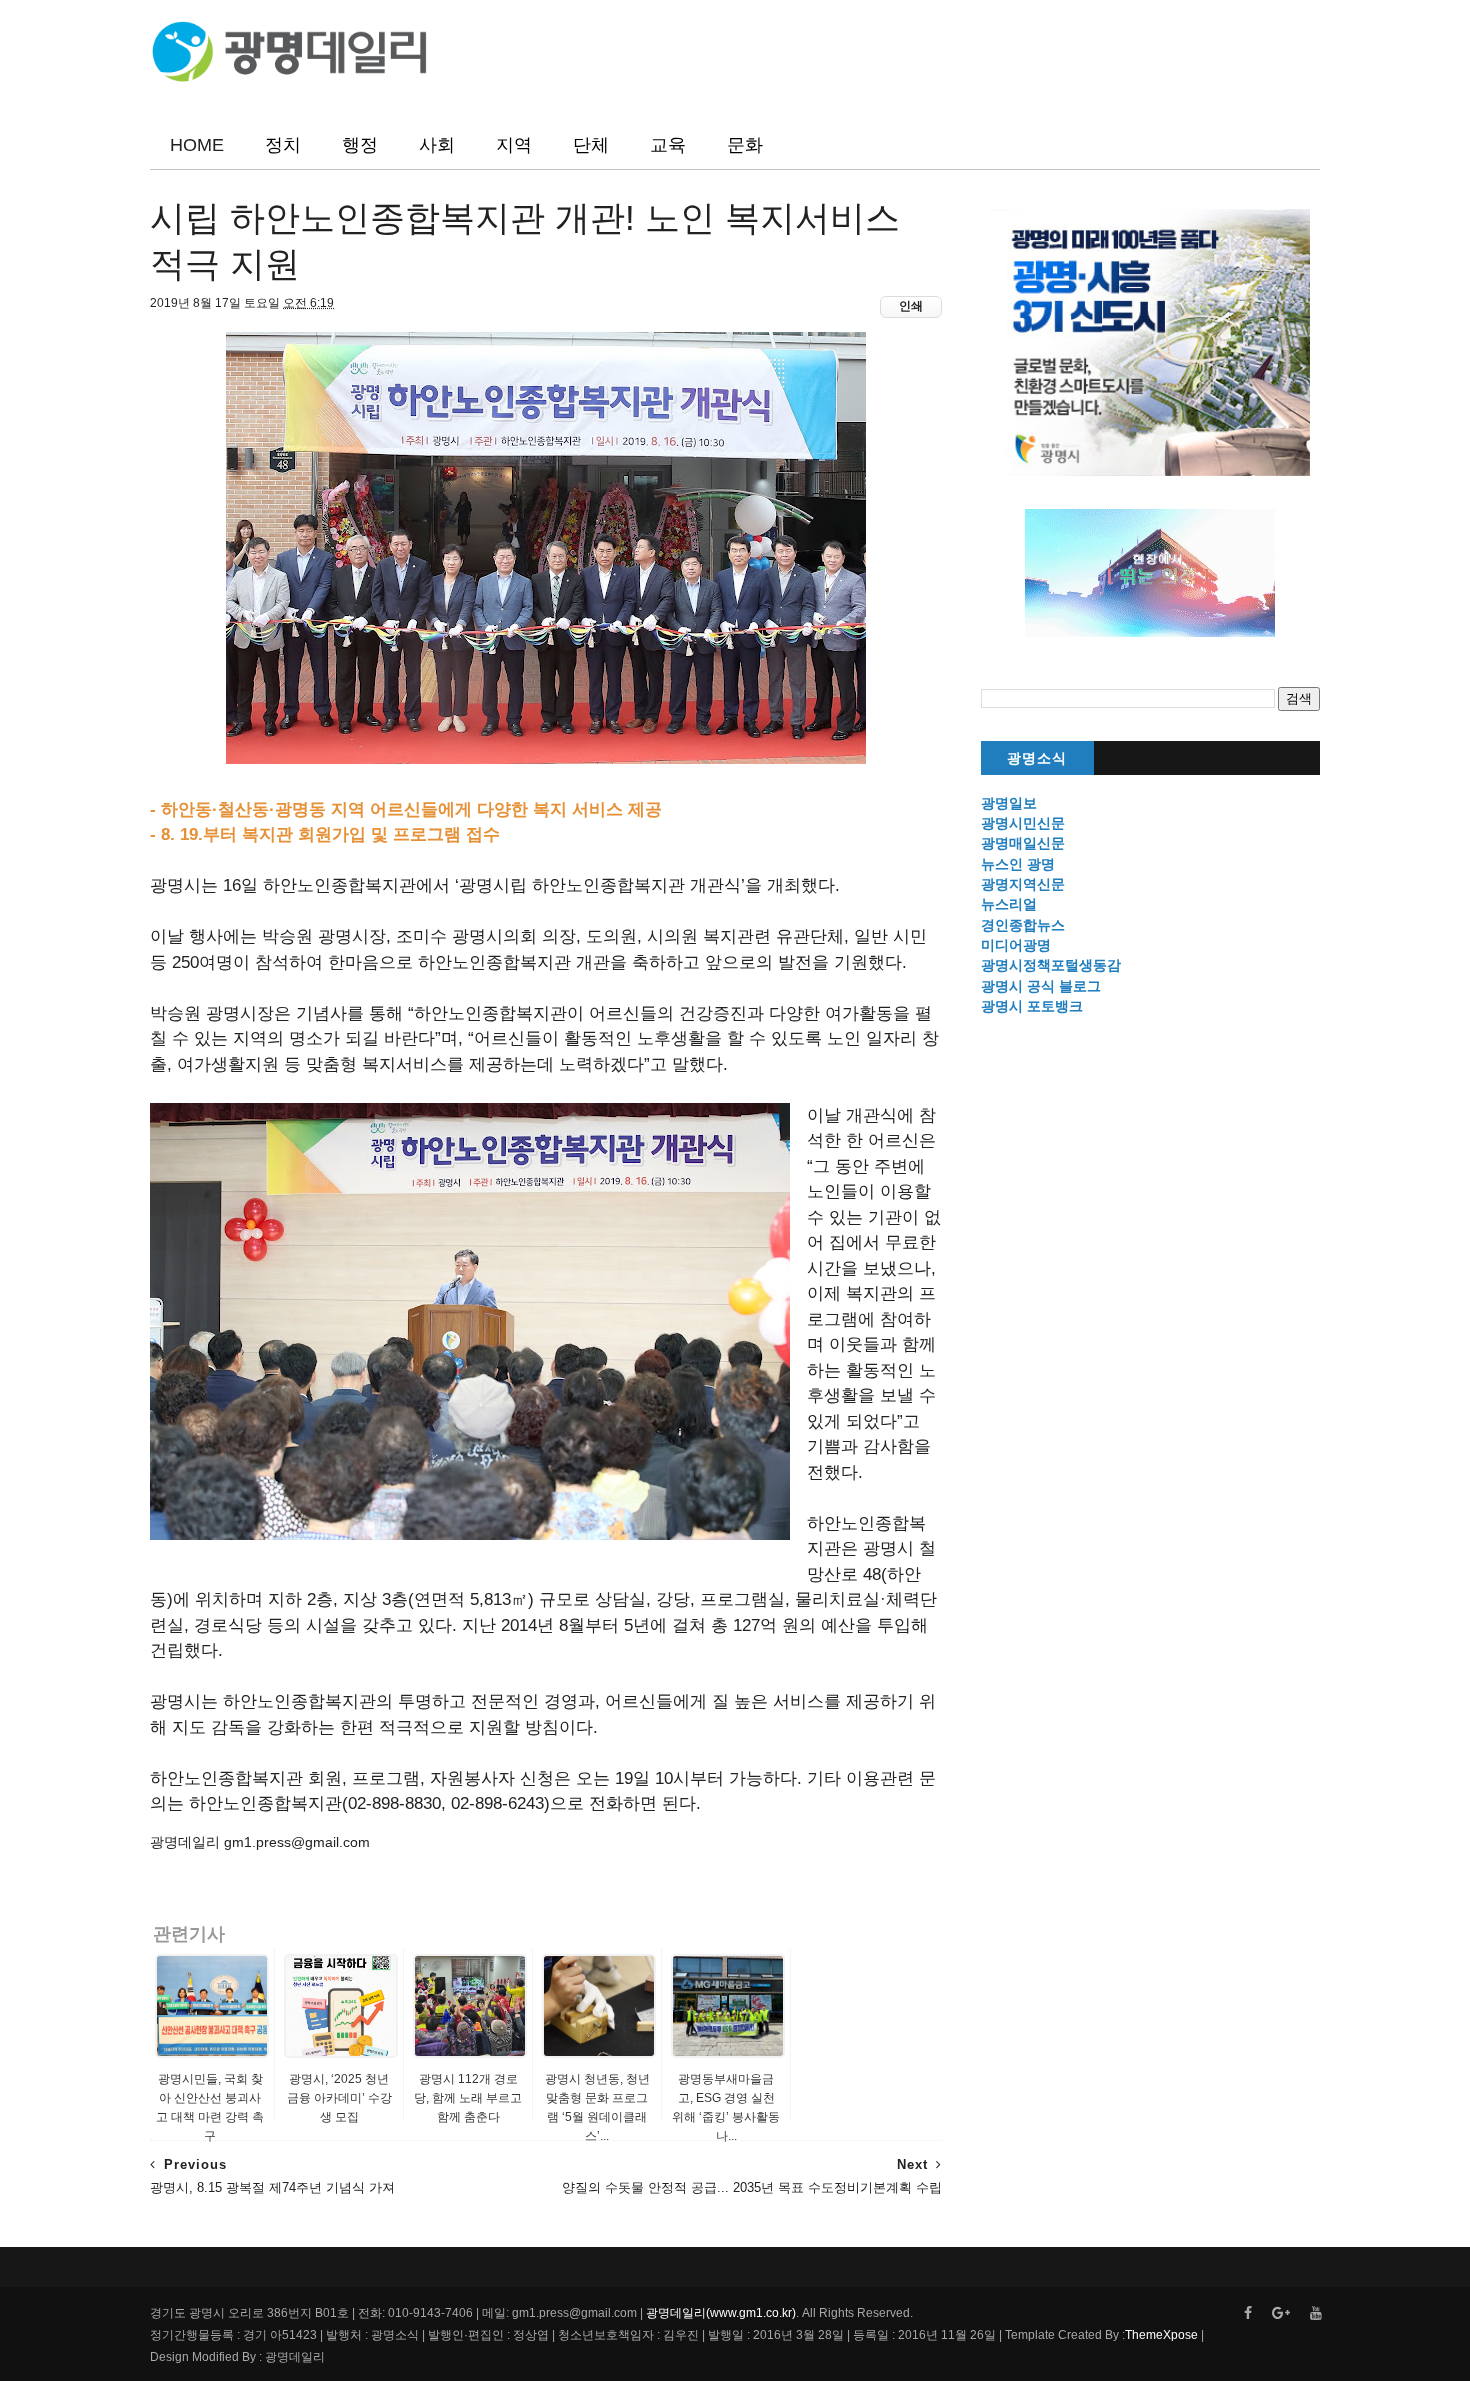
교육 (668, 145)
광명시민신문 (1023, 823)
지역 (514, 145)
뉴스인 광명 (1018, 864)
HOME (197, 145)
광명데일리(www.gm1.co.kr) (721, 2313)
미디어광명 (1016, 945)
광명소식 (1037, 758)
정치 (283, 145)
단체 (591, 145)
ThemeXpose (1161, 2335)
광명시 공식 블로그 (1041, 986)
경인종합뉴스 (1023, 925)
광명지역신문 (1023, 884)
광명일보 (1009, 803)
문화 (745, 145)
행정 (360, 145)
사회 (437, 145)
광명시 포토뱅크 (1032, 1006)
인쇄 (911, 306)
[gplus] (1281, 2313)
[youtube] (1316, 2313)
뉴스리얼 (1009, 904)
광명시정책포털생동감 (1051, 965)
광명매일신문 (1023, 843)
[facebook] (1248, 2313)
